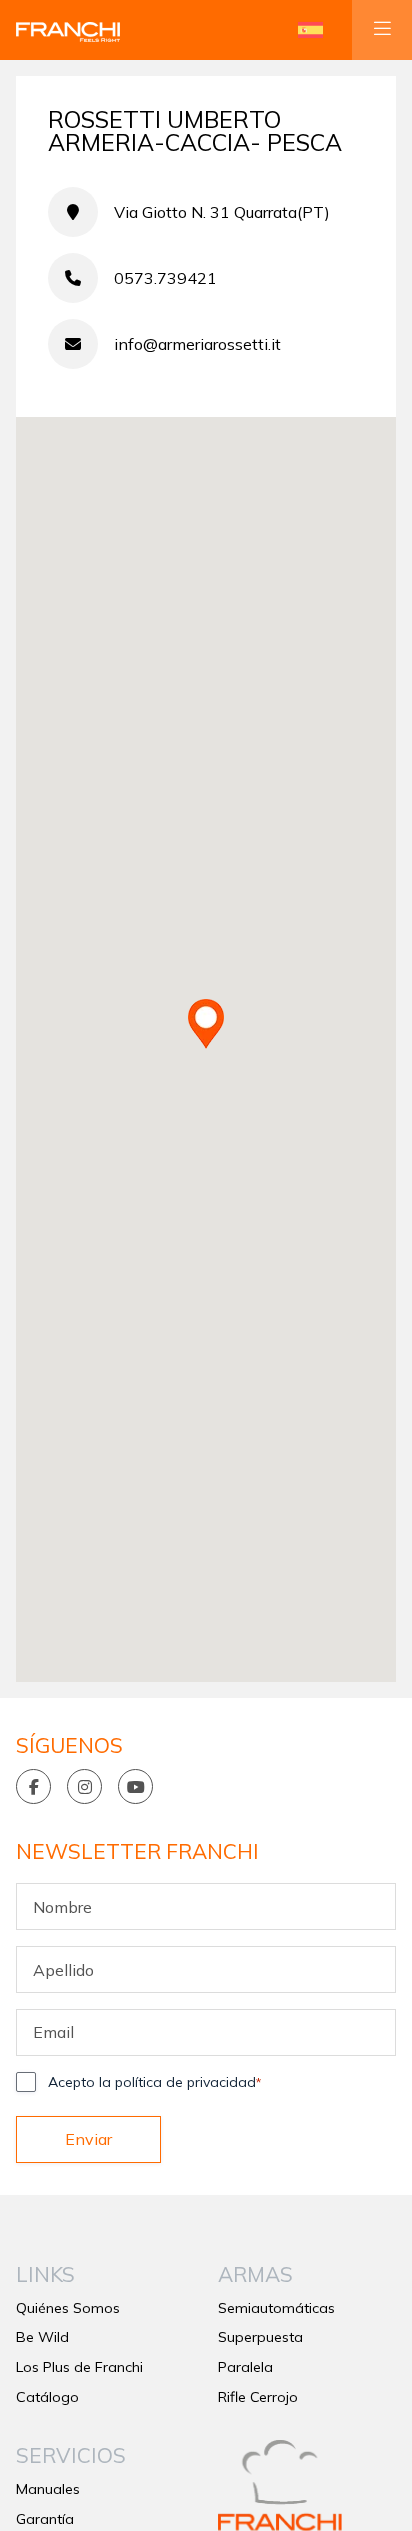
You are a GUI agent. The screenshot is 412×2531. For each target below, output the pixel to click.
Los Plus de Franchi (79, 2367)
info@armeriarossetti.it (197, 344)
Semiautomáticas (276, 2308)
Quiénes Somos (68, 2308)
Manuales (48, 2489)
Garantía (45, 2519)
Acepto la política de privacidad (154, 2082)
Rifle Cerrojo (258, 2397)
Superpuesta (260, 2337)
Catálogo (47, 2397)
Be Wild (42, 2337)
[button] (310, 30)
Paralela (245, 2367)
